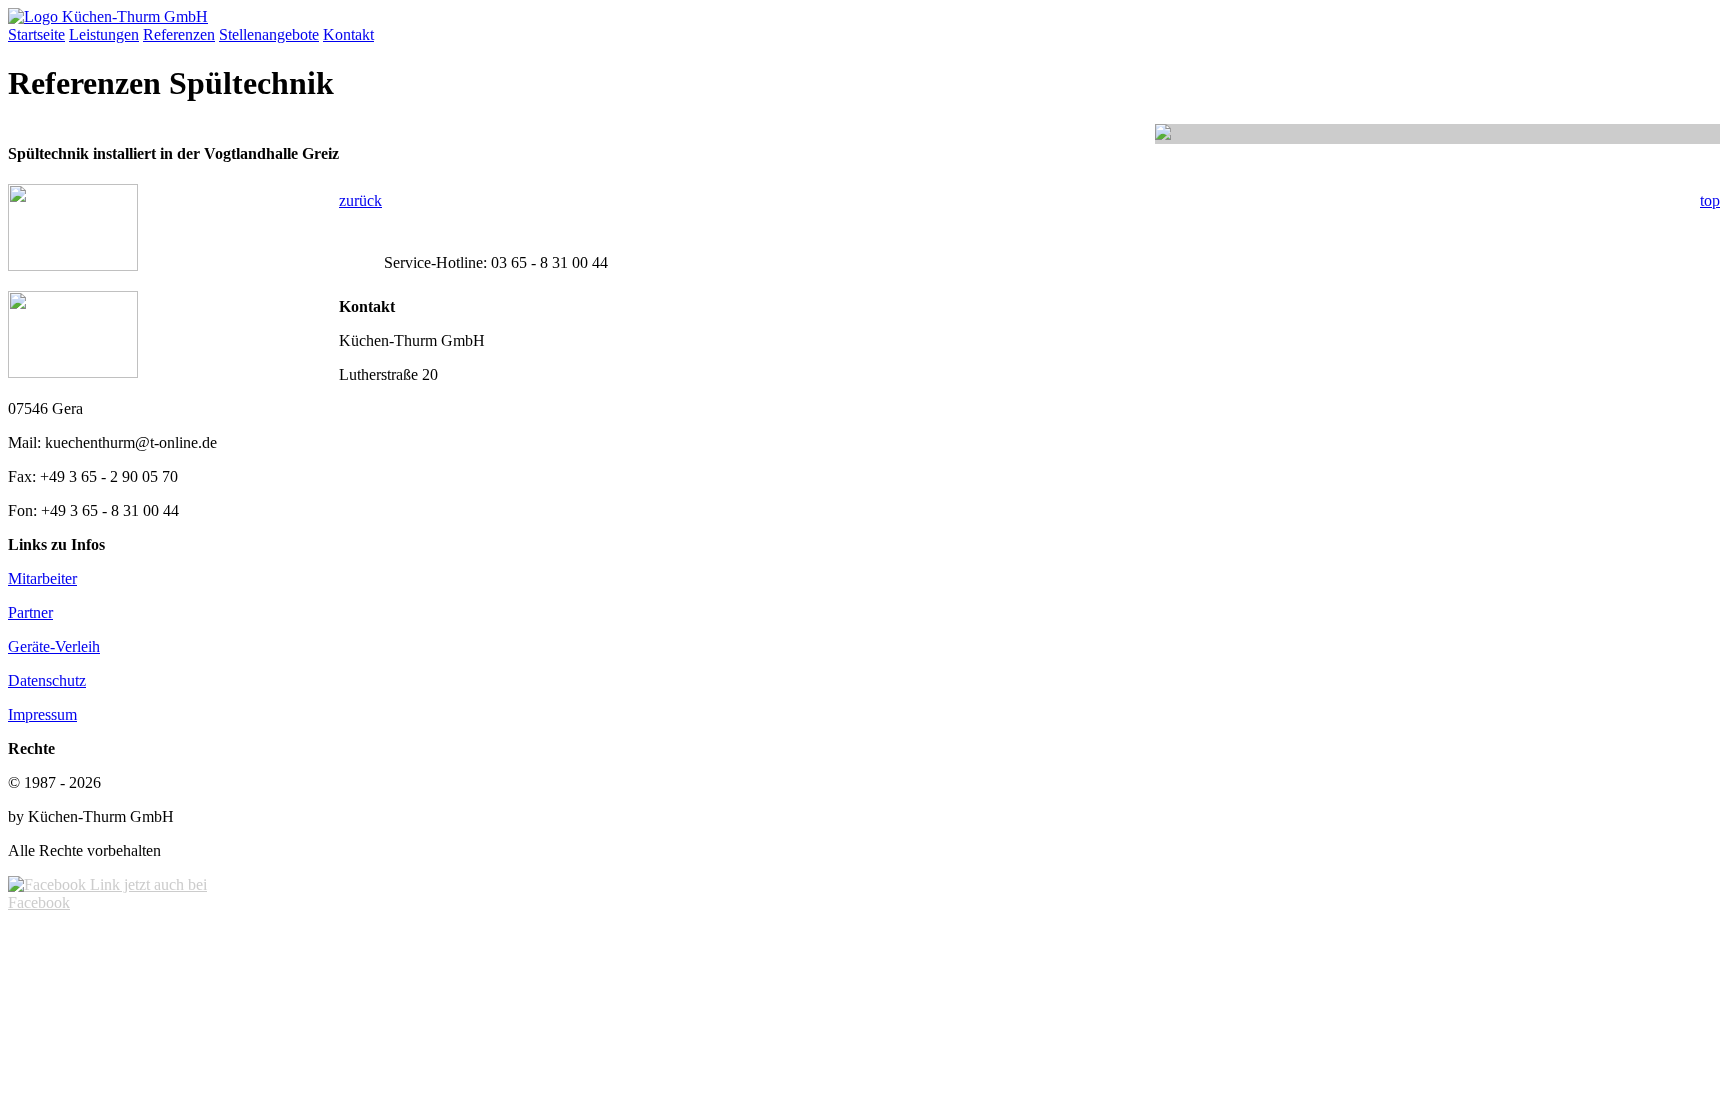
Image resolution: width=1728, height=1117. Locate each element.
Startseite (36, 34)
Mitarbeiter (42, 578)
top (1710, 200)
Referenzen (179, 34)
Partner (30, 612)
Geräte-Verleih (54, 646)
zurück (360, 200)
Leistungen (104, 34)
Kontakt (348, 34)
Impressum (42, 714)
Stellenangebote (269, 34)
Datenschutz (47, 680)
